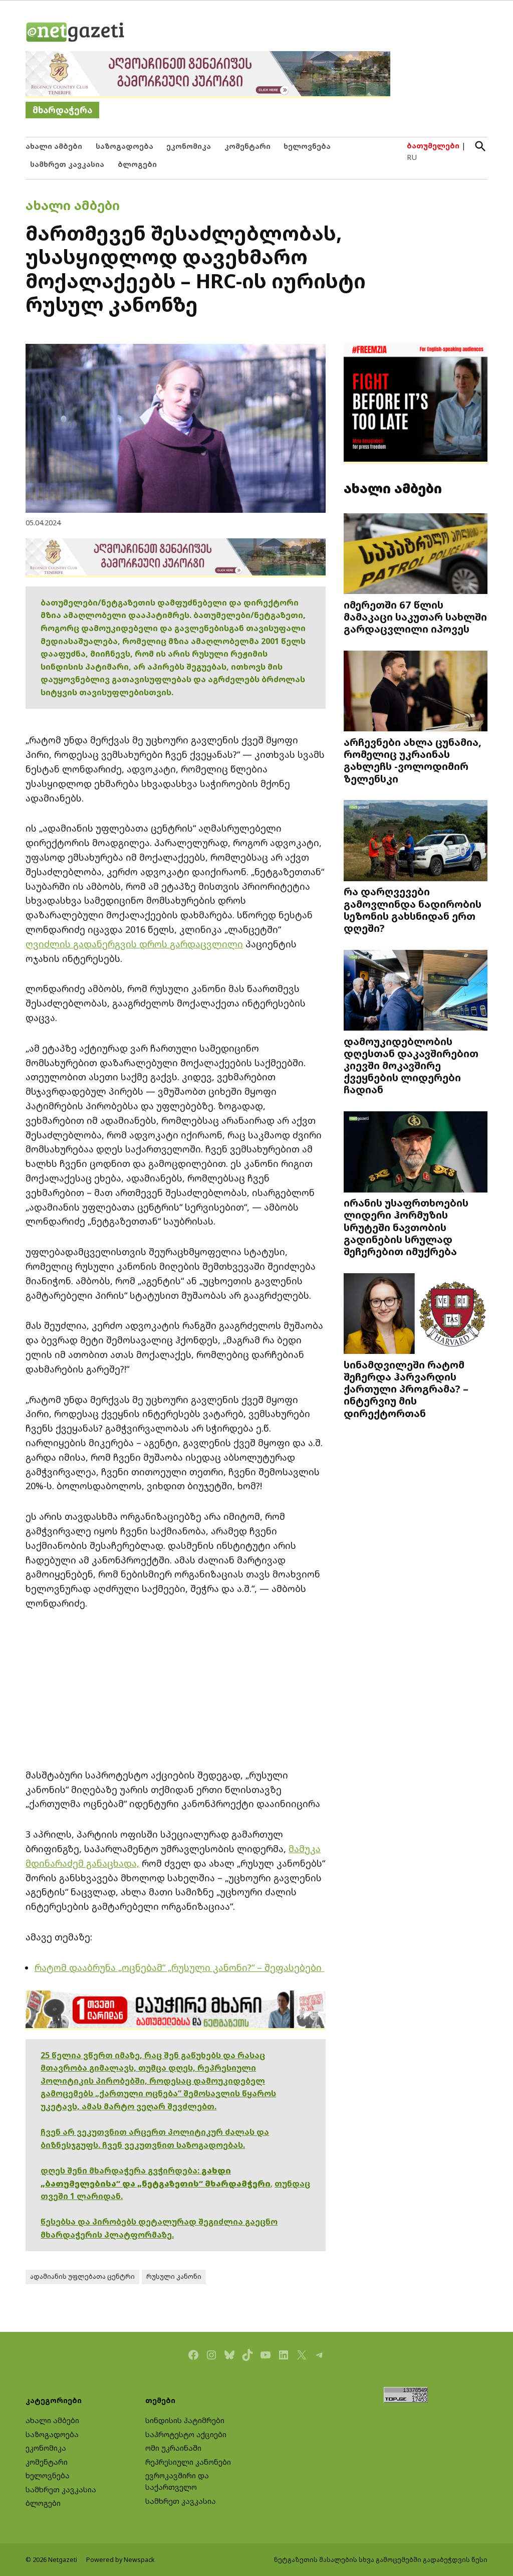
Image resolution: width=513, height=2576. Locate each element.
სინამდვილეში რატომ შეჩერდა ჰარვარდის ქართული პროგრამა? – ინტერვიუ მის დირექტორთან (406, 1389)
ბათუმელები (433, 146)
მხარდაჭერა (62, 110)
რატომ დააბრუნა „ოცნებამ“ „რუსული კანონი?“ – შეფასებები (179, 1967)
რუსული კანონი (174, 2276)
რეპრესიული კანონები (188, 2462)
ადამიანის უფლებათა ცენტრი (82, 2276)
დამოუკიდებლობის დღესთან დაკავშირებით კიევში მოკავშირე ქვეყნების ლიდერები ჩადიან (411, 1065)
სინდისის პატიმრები (185, 2420)
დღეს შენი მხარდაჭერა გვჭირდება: (121, 2170)
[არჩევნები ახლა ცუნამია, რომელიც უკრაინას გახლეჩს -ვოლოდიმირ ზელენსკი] (416, 692)
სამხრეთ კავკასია (67, 164)
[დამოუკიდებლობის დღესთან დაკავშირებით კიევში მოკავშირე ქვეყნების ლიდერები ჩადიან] (416, 991)
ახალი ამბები (54, 146)
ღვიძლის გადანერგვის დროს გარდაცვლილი (134, 944)
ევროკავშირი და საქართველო (177, 2481)
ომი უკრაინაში (173, 2448)
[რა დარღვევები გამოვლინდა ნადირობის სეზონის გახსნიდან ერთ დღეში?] (416, 842)
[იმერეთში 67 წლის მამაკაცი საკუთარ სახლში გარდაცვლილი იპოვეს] (416, 555)
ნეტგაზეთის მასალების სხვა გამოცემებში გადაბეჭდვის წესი (381, 2560)
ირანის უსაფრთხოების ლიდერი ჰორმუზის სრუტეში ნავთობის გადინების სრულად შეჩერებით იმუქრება (406, 1227)
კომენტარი (247, 146)
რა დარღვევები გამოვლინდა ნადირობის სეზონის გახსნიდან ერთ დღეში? (413, 910)
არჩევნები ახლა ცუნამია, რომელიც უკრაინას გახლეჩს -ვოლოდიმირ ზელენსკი (413, 760)
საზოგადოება (124, 146)
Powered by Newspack (120, 2560)
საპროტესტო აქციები (186, 2434)
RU (412, 157)
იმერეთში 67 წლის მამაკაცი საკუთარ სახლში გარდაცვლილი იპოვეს (415, 617)
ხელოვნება (307, 146)
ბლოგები (137, 164)
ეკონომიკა (189, 146)
